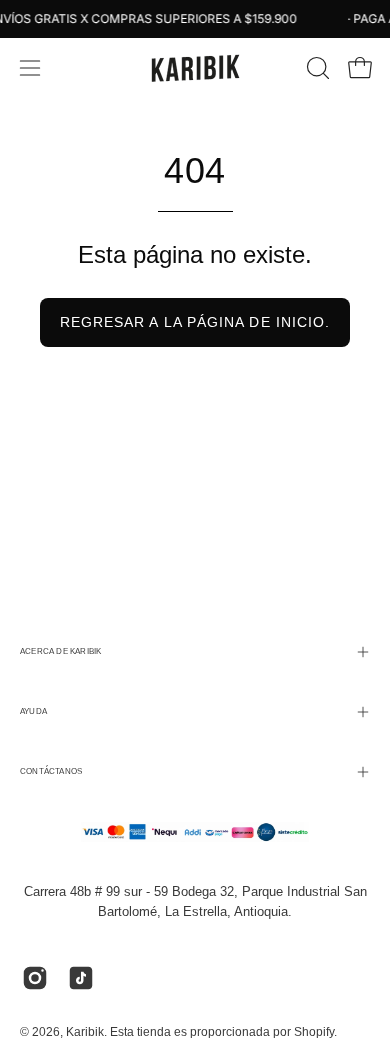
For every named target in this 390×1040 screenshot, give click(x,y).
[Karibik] (195, 68)
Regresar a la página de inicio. (195, 322)
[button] (316, 68)
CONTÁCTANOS (51, 771)
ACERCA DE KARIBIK (60, 651)
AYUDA (33, 711)
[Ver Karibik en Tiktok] (81, 978)
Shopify (314, 1032)
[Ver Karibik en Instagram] (35, 978)
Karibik (85, 1032)
